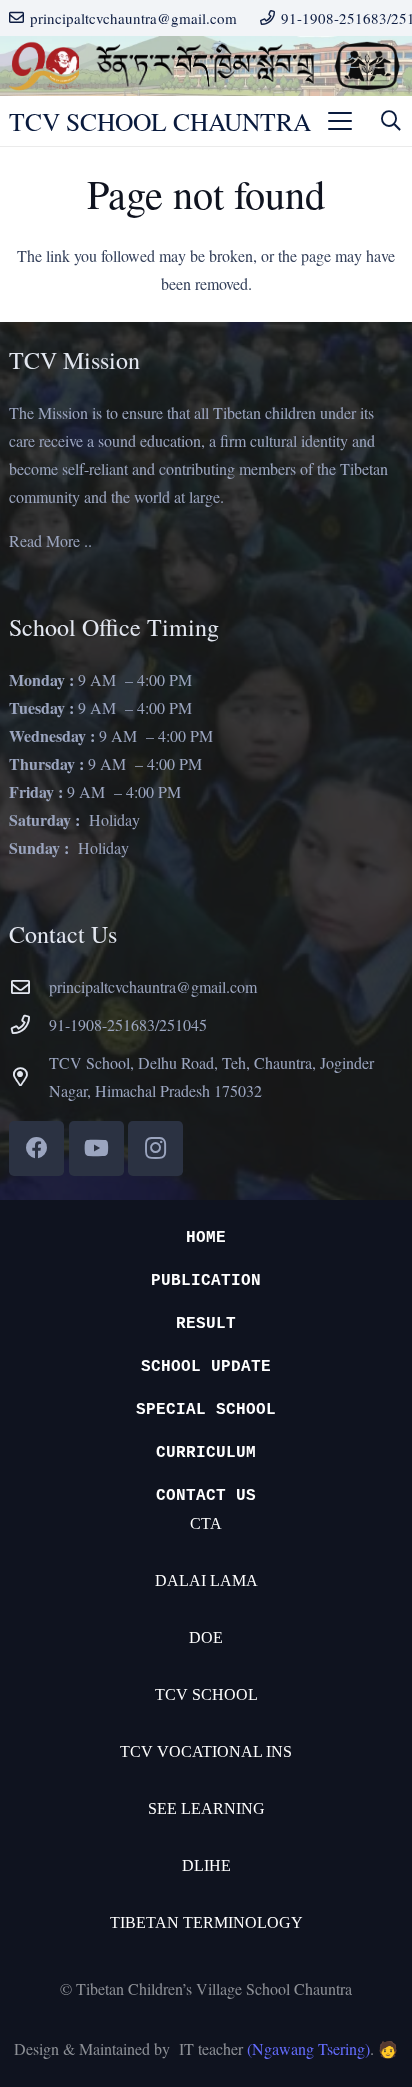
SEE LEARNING (206, 1808)
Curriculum (206, 1453)
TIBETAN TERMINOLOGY (206, 1922)
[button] (340, 121)
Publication (206, 1281)
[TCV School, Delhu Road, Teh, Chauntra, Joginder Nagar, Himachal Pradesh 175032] (29, 1076)
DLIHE (206, 1865)
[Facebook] (36, 1148)
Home (206, 1238)
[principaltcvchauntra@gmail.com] (29, 986)
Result (206, 1324)
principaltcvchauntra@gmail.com (153, 986)
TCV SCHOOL (206, 1694)
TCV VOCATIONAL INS (206, 1751)
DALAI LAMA (206, 1580)
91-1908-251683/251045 (128, 1024)
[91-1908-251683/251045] (29, 1024)
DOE (206, 1637)
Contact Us (206, 1496)
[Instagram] (155, 1148)
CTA (206, 1523)
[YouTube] (96, 1148)
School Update (206, 1367)
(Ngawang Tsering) (308, 2048)
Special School (206, 1410)
